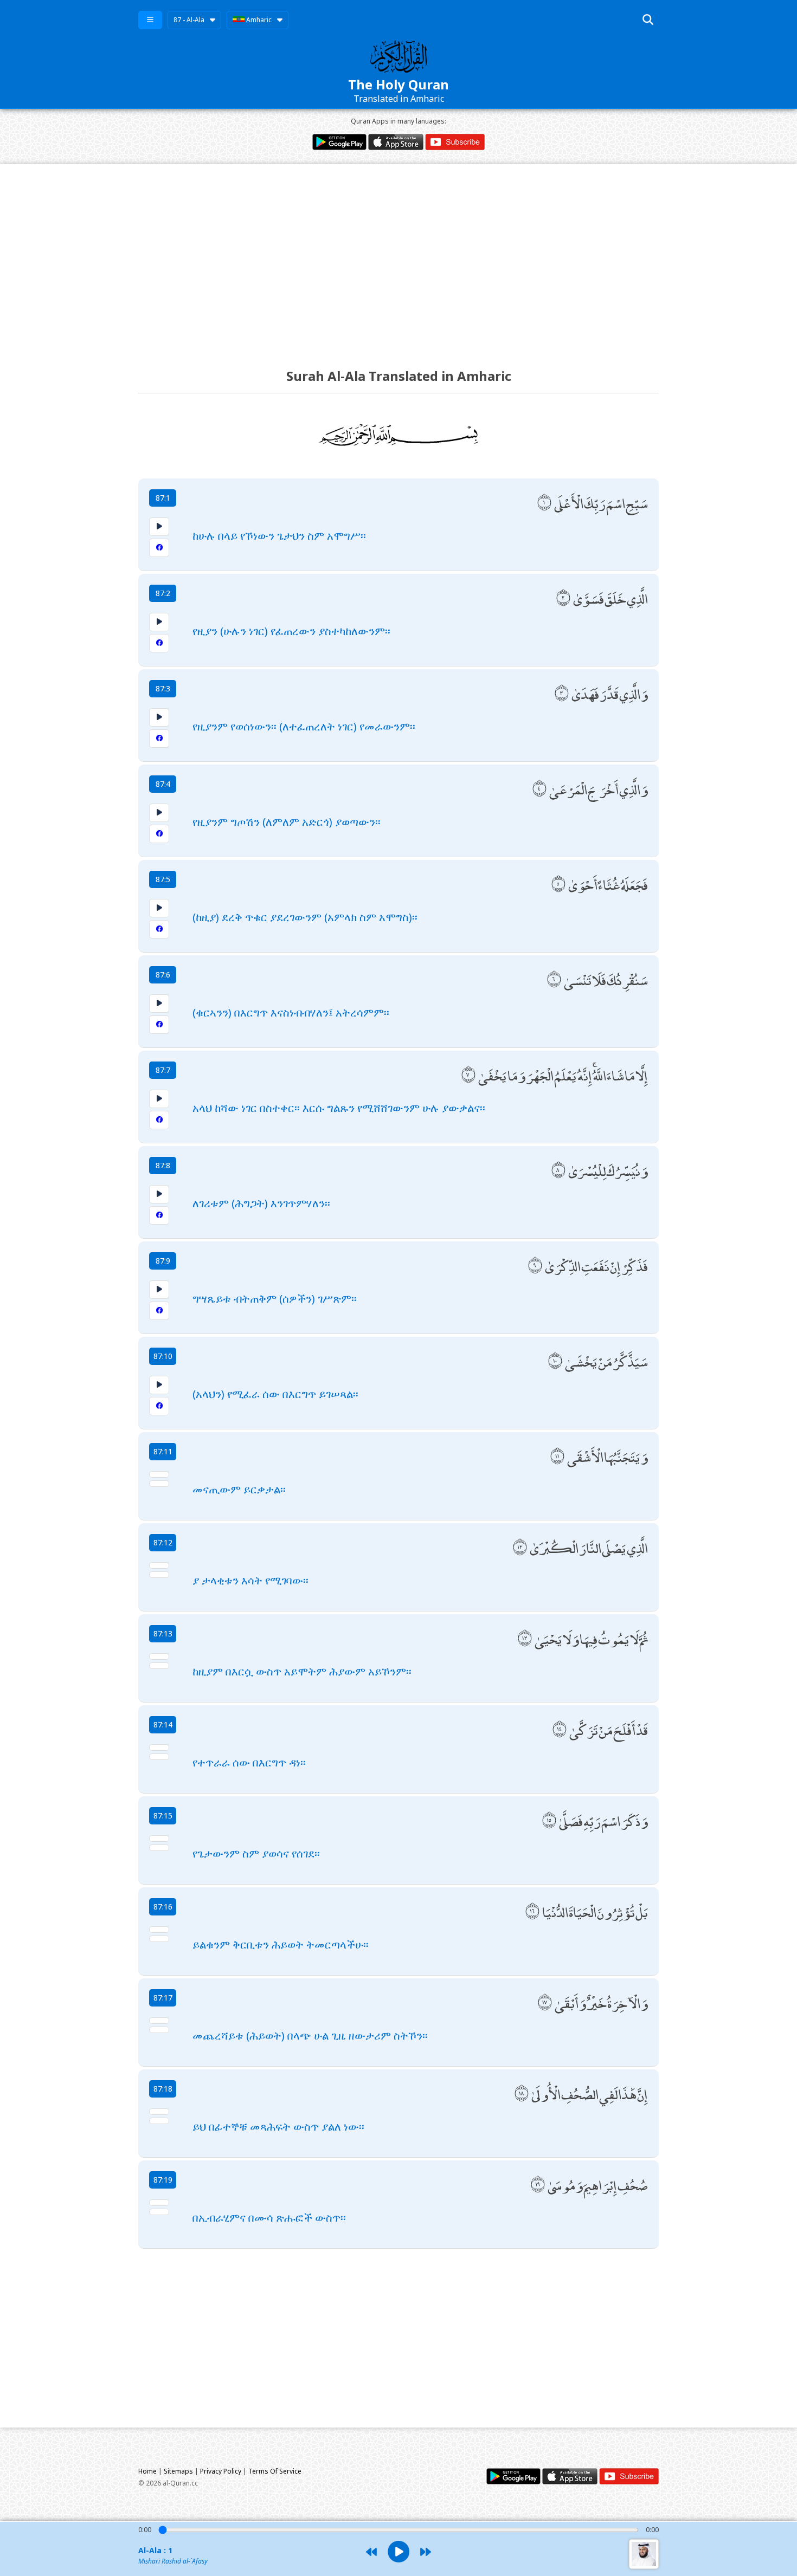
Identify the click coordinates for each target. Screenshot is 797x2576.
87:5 (163, 879)
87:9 (163, 1261)
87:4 (163, 784)
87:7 (163, 1070)
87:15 (163, 1816)
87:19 (163, 2180)
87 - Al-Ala (189, 20)
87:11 (163, 1451)
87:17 (163, 1998)
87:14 (163, 1724)
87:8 (163, 1165)
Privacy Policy (221, 2471)
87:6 (163, 975)
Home (147, 2471)
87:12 (163, 1542)
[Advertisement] (398, 256)
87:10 (163, 1356)
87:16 (163, 1907)
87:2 (163, 593)
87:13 (163, 1633)
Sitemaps (178, 2471)
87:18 (163, 2089)
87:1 (163, 498)
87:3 (163, 688)
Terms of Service (275, 2471)
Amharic (258, 20)
